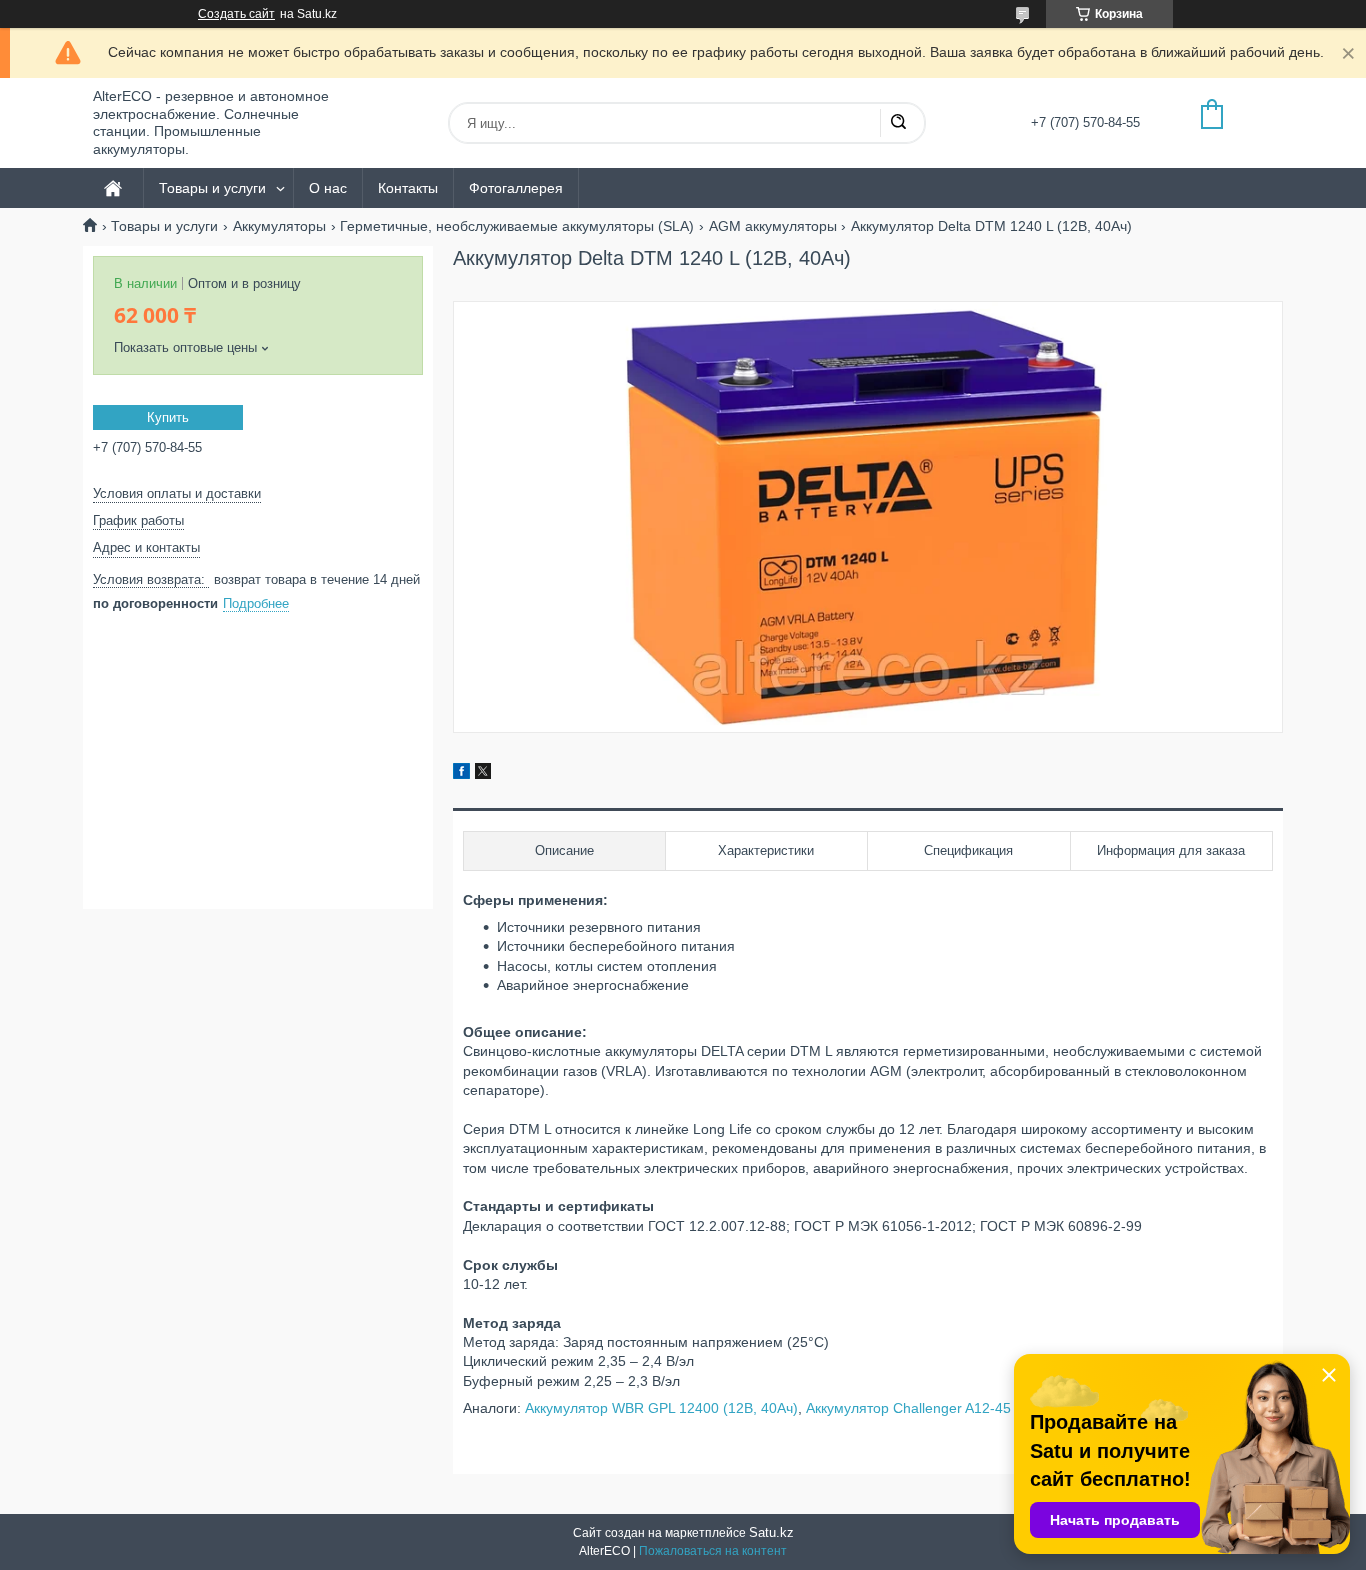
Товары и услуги (212, 188)
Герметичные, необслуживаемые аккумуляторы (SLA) (517, 226)
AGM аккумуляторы (773, 226)
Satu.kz (771, 1532)
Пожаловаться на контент (713, 1551)
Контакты (408, 188)
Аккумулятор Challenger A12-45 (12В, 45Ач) (948, 1408)
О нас (328, 188)
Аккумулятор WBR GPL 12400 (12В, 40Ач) (661, 1408)
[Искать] (898, 123)
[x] (483, 774)
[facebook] (461, 774)
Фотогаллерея (516, 188)
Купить (168, 417)
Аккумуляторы (279, 226)
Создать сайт (236, 14)
